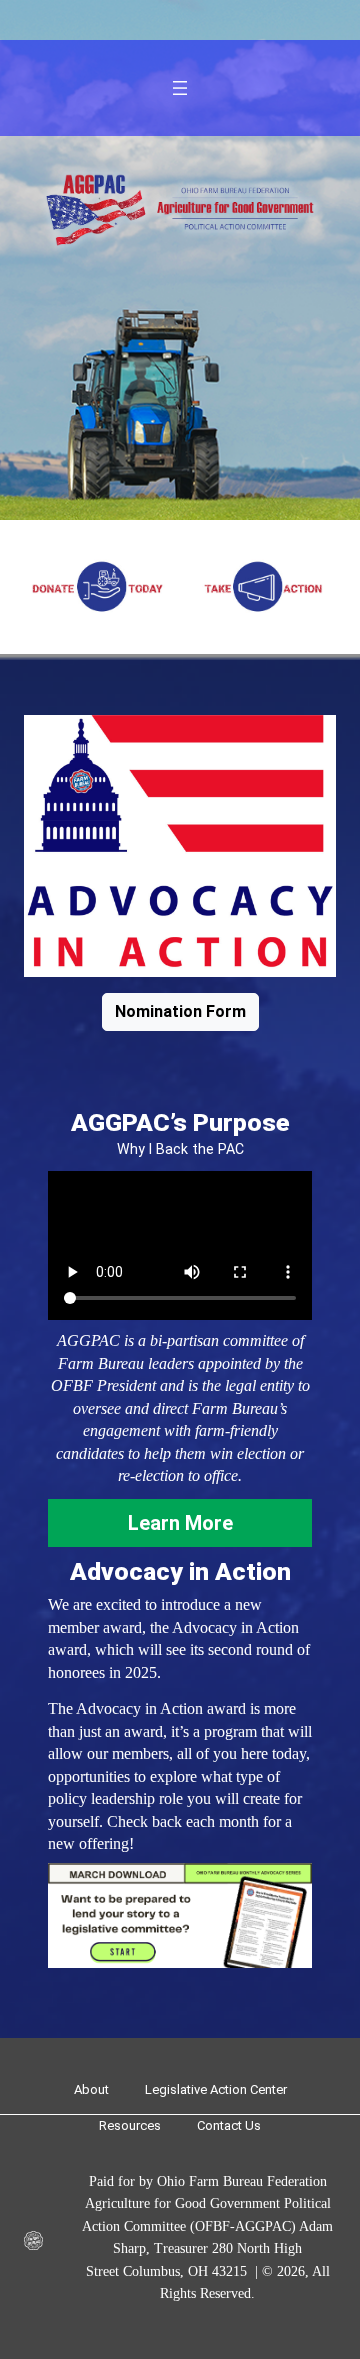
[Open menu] (180, 88)
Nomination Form (180, 1011)
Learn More (180, 1523)
